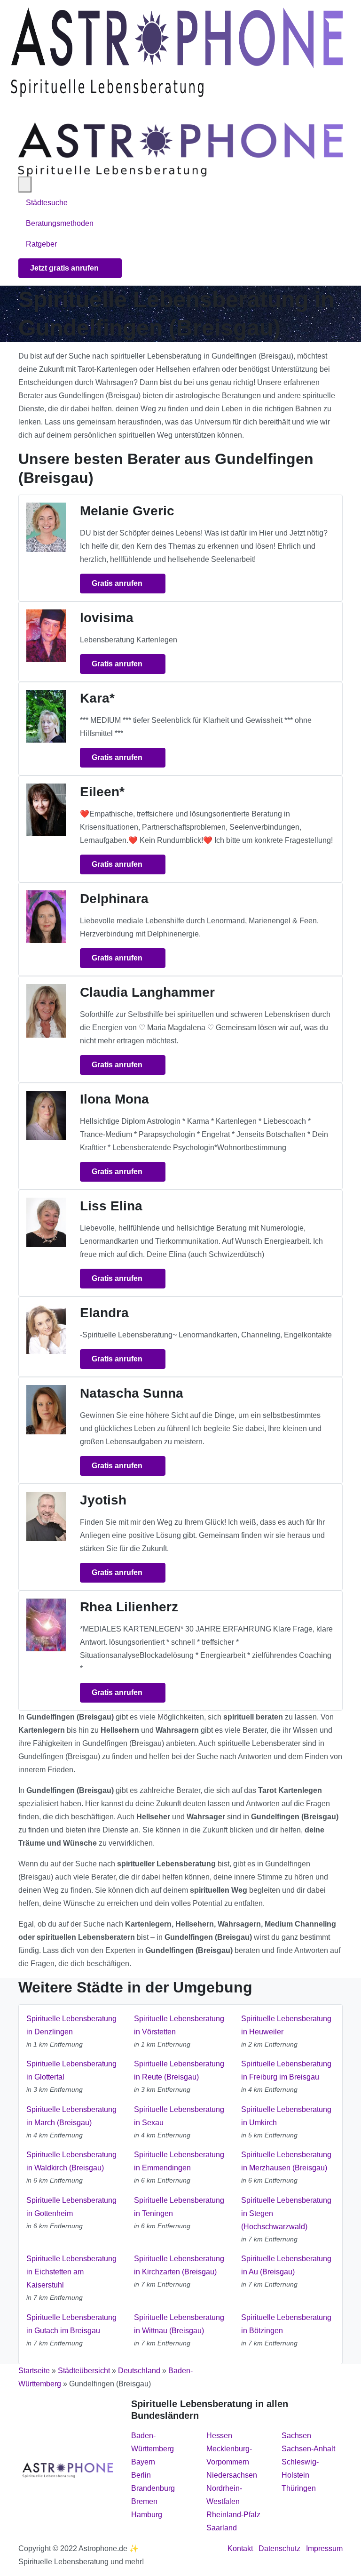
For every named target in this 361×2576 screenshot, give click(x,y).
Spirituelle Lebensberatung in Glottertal (71, 2070)
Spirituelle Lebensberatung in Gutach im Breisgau (71, 2324)
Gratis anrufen (118, 583)
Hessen (219, 2436)
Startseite (34, 2371)
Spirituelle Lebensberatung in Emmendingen (179, 2161)
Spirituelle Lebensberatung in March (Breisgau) (71, 2116)
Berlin (141, 2475)
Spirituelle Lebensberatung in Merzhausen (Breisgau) (286, 2161)
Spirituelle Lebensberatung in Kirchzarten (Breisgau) (179, 2265)
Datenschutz (279, 2548)
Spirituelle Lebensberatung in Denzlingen (71, 2025)
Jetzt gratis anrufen (65, 268)
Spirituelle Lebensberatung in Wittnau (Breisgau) (179, 2324)
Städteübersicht (84, 2371)
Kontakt (240, 2548)
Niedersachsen (232, 2475)
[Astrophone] (177, 52)
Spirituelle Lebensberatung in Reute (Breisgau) (179, 2070)
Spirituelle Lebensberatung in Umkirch (286, 2116)
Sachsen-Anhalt (308, 2449)
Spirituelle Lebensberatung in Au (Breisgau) (286, 2265)
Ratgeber (41, 244)
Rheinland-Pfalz (233, 2515)
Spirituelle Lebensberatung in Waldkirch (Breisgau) (71, 2161)
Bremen (144, 2501)
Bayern (143, 2462)
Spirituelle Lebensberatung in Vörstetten (179, 2025)
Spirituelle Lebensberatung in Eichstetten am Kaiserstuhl (71, 2272)
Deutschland (139, 2371)
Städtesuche (47, 203)
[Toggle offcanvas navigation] (25, 184)
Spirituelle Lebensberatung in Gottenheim (71, 2207)
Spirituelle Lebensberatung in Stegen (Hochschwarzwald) (286, 2213)
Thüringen (299, 2488)
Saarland (222, 2528)
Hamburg (147, 2515)
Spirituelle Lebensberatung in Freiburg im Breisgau (286, 2070)
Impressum (324, 2548)
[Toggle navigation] (23, 110)
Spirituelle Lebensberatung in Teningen (179, 2207)
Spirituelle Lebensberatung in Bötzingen (286, 2324)
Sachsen (296, 2436)
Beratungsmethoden (61, 223)
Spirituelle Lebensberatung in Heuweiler (286, 2025)
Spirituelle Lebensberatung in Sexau (179, 2116)
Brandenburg (153, 2488)
